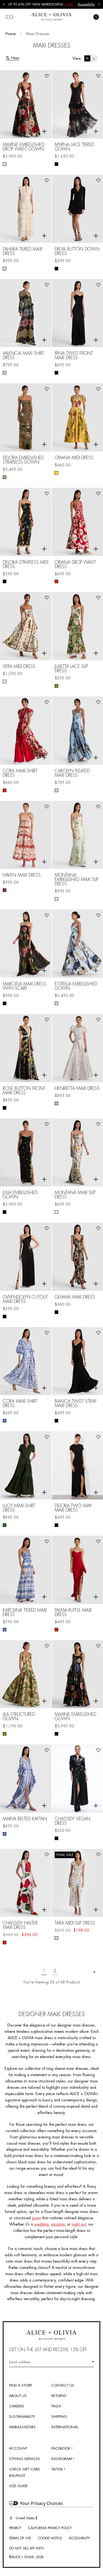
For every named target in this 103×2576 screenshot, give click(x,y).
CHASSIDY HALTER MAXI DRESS (20, 1925)
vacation (58, 2224)
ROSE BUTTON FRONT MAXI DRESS (24, 1091)
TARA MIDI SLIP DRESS (75, 1923)
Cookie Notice (50, 2538)
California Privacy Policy (50, 2528)
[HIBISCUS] (56, 1630)
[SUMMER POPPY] (5, 1942)
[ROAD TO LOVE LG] (5, 373)
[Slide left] (4, 4)
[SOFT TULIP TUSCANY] (56, 473)
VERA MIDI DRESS (19, 667)
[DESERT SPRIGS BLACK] (5, 581)
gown (36, 2218)
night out (79, 2224)
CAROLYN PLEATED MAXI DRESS (72, 773)
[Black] (56, 164)
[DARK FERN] (5, 1525)
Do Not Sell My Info (26, 2548)
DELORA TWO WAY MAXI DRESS (73, 1508)
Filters (15, 58)
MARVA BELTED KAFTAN (25, 1819)
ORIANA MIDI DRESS (74, 458)
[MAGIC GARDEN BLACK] (56, 1734)
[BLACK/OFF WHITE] (5, 1317)
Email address (20, 2362)
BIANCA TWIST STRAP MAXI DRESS (76, 1404)
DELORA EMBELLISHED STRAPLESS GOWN (23, 460)
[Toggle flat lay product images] (91, 58)
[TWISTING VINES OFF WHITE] (56, 1938)
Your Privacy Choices (41, 2503)
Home (11, 34)
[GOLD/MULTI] (5, 477)
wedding (41, 2224)
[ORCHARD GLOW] (5, 890)
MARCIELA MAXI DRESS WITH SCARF (25, 986)
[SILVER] (56, 1103)
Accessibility (86, 4)
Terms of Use (20, 2538)
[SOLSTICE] (5, 1421)
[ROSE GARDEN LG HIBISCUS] (56, 581)
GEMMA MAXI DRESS (75, 1297)
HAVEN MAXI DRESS (22, 875)
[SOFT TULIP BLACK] (5, 1003)
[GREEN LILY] (56, 899)
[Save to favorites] (47, 76)
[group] (43, 4)
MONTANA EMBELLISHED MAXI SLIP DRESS (76, 880)
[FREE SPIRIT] (56, 1312)
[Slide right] (99, 4)
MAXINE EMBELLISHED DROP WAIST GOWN (23, 147)
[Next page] (94, 1972)
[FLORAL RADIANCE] (5, 164)
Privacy (15, 2528)
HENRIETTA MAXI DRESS (77, 1089)
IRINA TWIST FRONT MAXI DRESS (74, 356)
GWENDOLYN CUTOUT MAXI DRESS (25, 1299)
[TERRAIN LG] (56, 686)
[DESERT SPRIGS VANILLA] (5, 681)
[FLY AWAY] (56, 790)
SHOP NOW (74, 4)
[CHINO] (5, 269)
